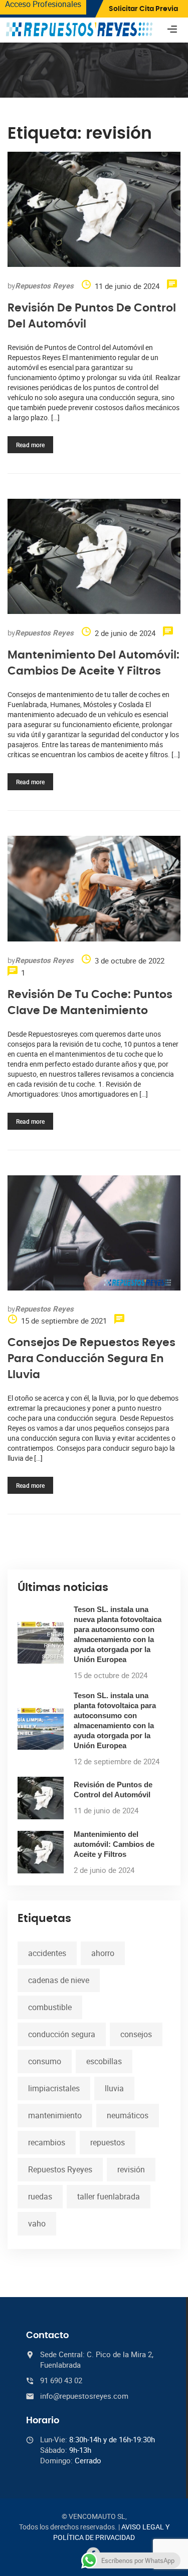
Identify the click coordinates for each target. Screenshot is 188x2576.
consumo (45, 2061)
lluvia (114, 2088)
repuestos (108, 2142)
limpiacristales (54, 2088)
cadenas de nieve (59, 1980)
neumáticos (128, 2115)
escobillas (104, 2061)
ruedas (40, 2196)
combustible (50, 2007)
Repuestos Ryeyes (60, 2169)
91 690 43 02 (61, 2380)
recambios (47, 2142)
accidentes (47, 1953)
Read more (30, 445)
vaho (37, 2223)
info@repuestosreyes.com (84, 2396)
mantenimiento (55, 2115)
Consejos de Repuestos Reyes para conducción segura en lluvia (91, 1359)
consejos (136, 2034)
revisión (131, 2169)
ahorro (103, 1953)
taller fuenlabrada (109, 2196)
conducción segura (62, 2034)
